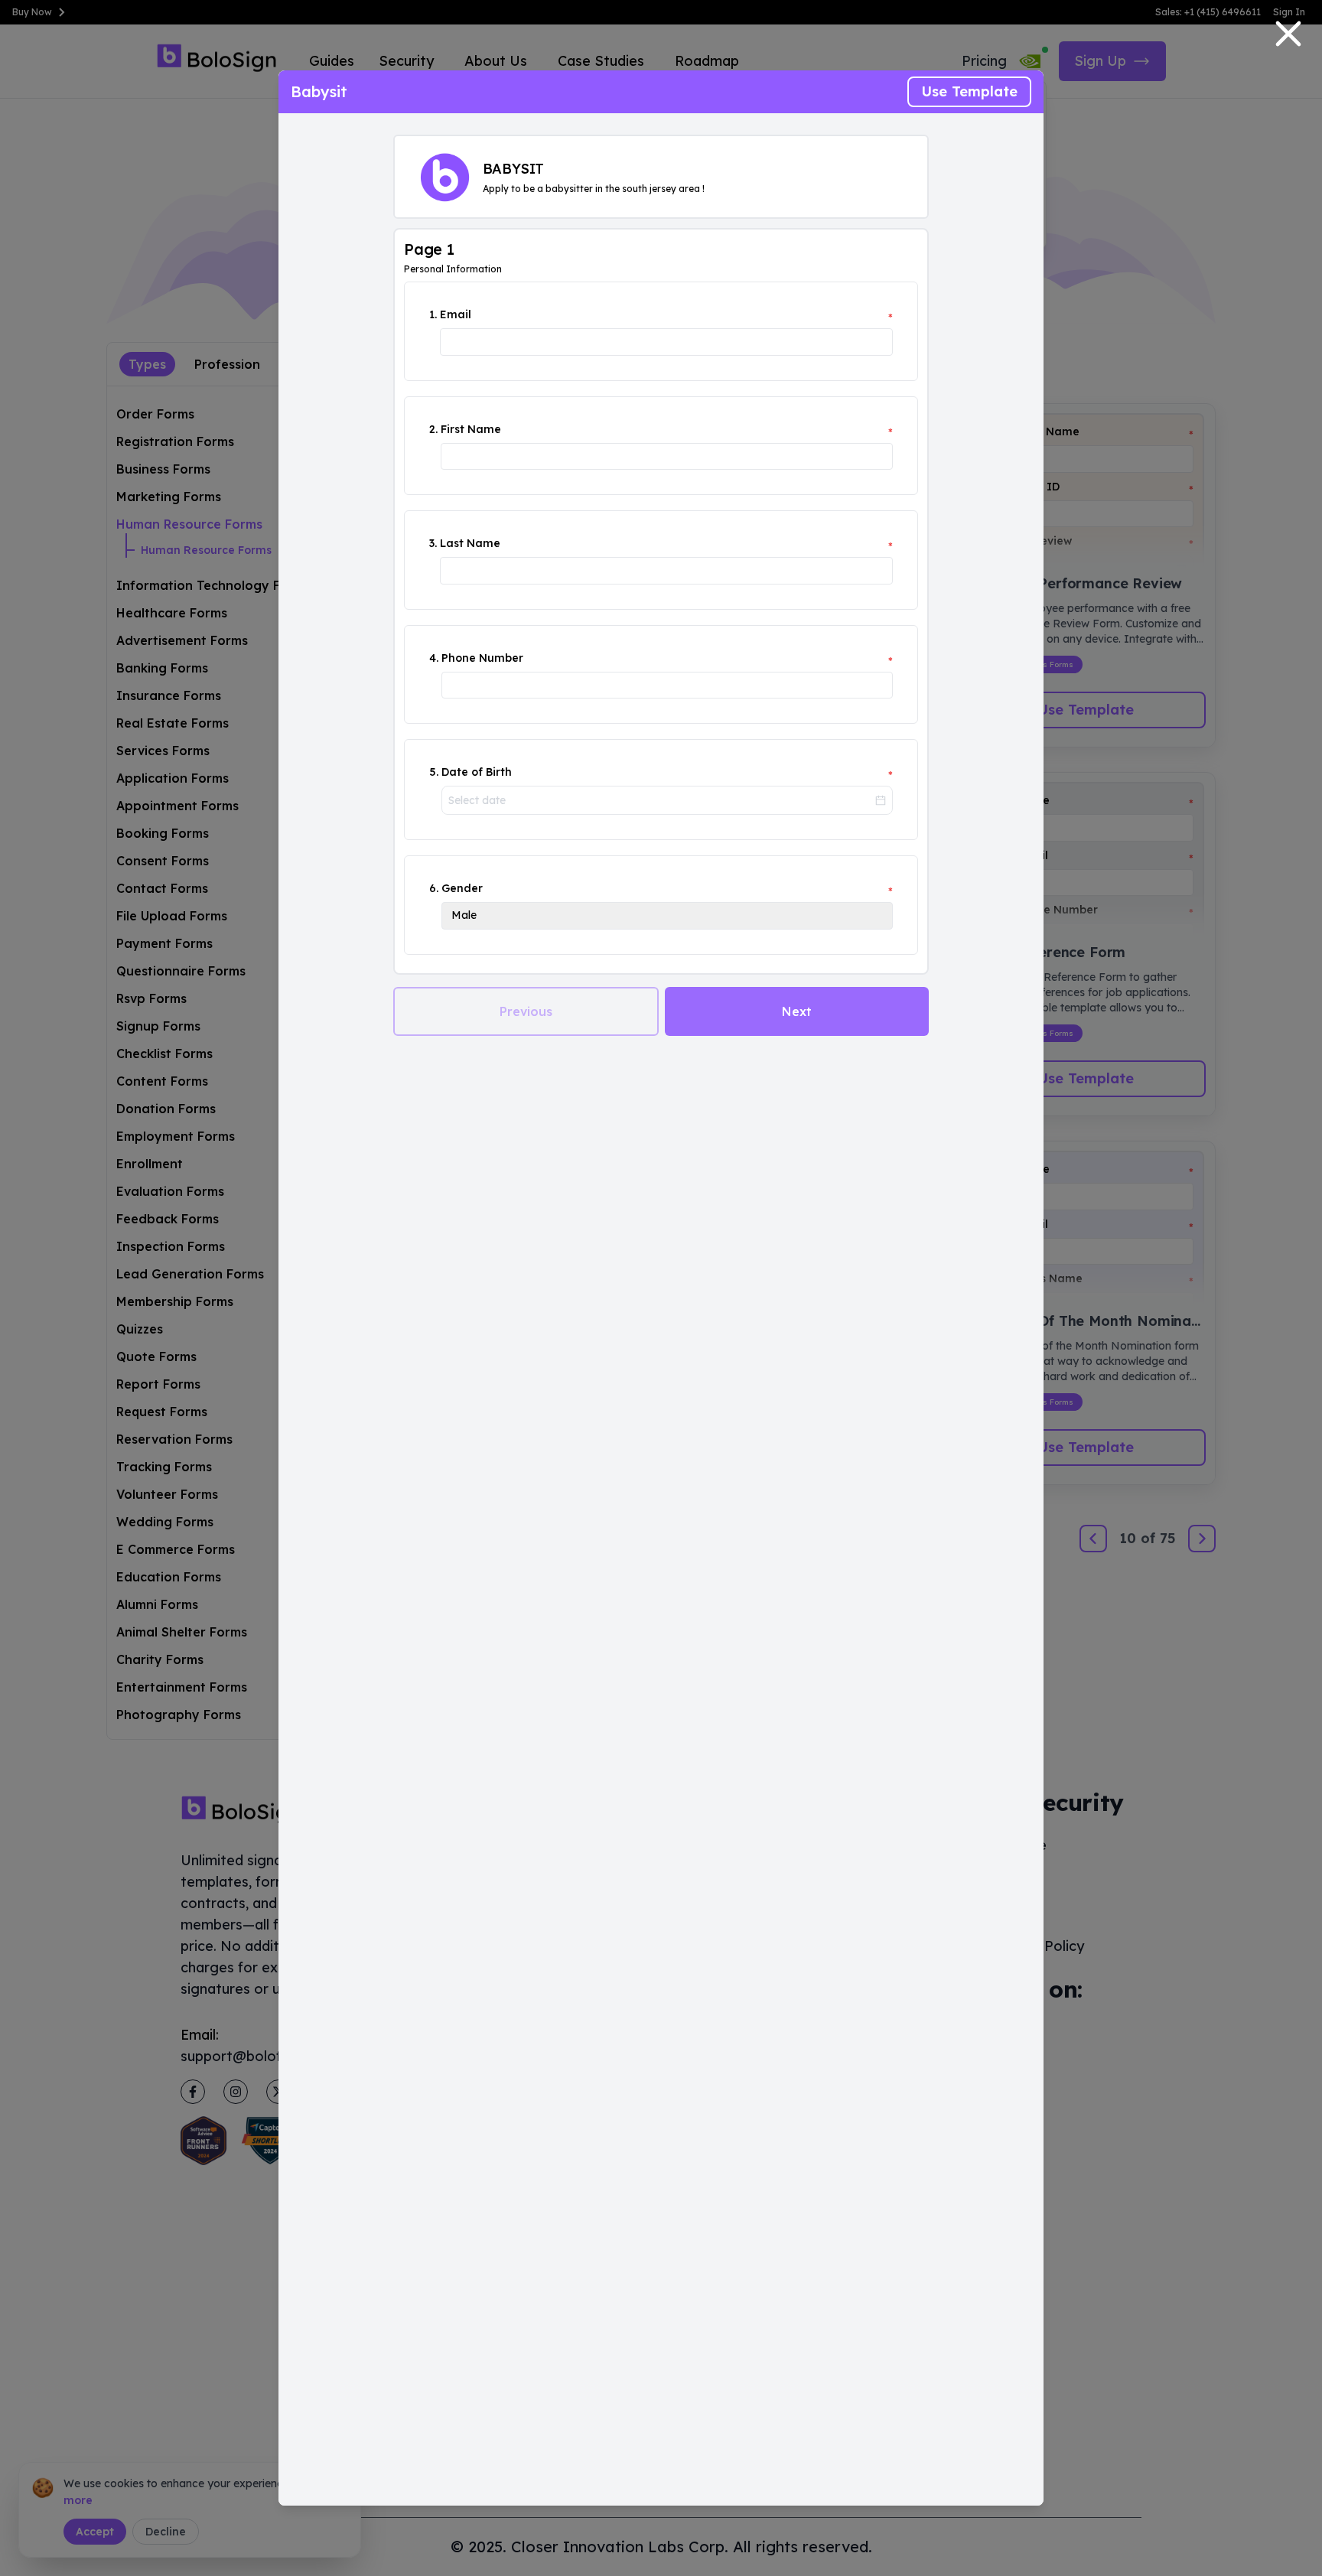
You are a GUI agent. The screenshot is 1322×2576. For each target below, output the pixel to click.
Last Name (470, 543)
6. (434, 888)
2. (433, 429)
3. (433, 543)
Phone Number (482, 658)
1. (433, 314)
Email (456, 314)
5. (434, 772)
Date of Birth (477, 772)
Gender (462, 888)
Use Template (969, 91)
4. (434, 658)
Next (797, 1011)
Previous (526, 1011)
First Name (471, 429)
